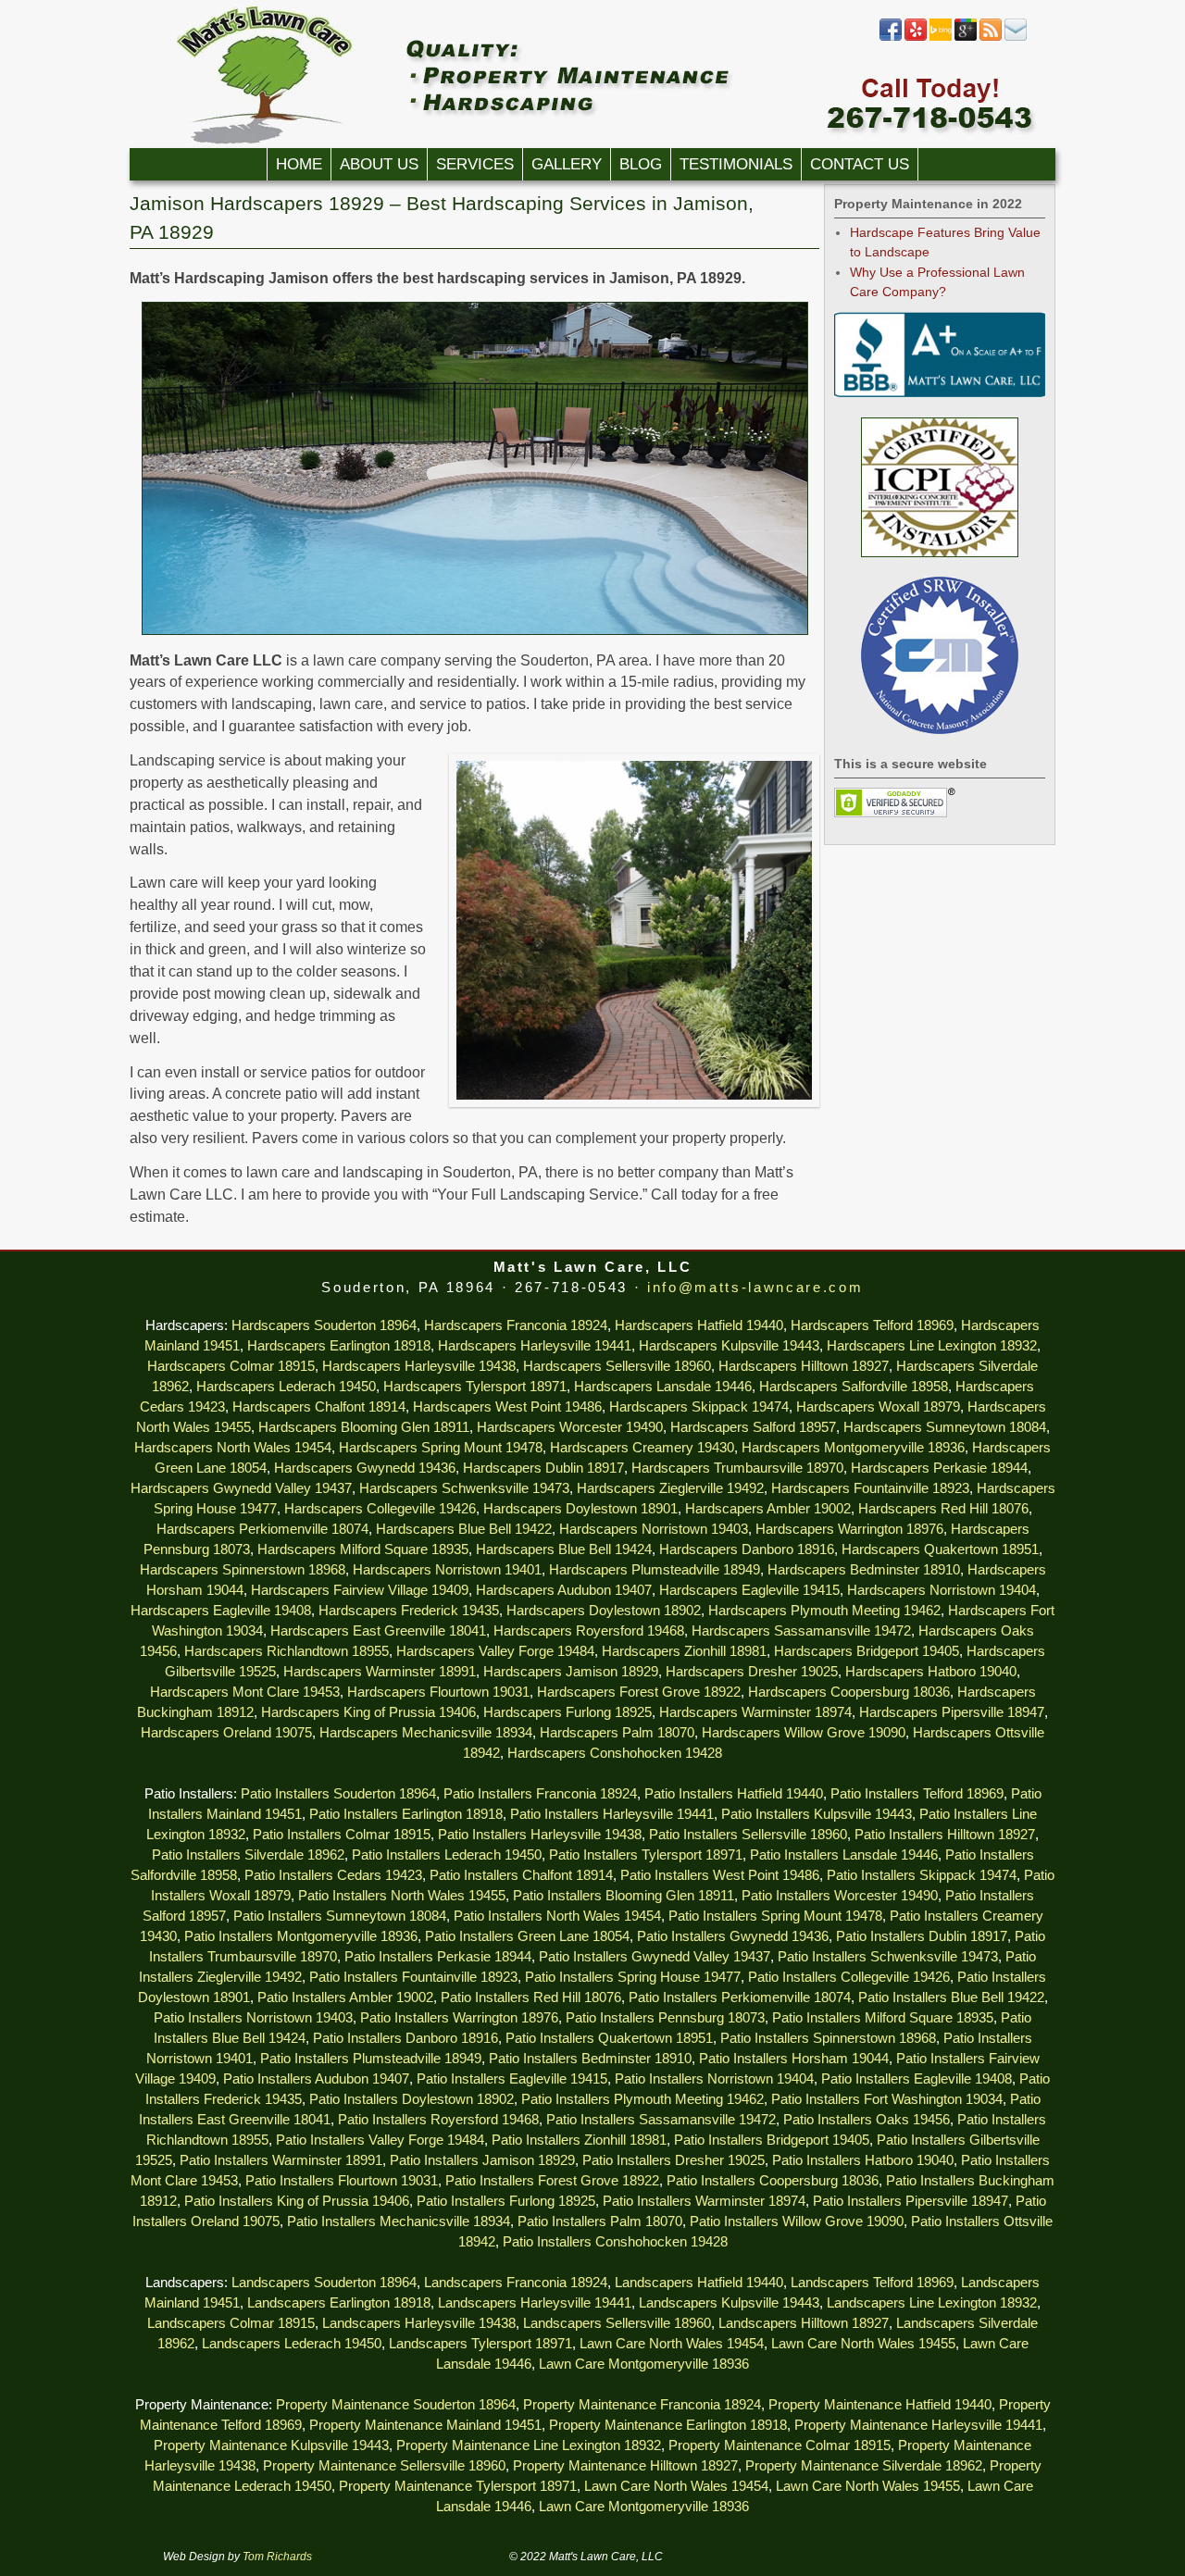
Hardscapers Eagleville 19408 (221, 1611)
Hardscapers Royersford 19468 (589, 1631)
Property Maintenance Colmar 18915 (780, 2445)
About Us (379, 164)
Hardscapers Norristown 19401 (447, 1570)
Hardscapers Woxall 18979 (878, 1407)
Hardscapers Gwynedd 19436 (365, 1468)
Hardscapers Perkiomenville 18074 (262, 1529)
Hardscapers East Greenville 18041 (378, 1631)
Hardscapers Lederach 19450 (286, 1387)
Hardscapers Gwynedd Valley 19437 (241, 1488)
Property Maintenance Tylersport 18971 (458, 2486)
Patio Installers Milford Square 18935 (883, 2018)
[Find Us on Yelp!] (916, 37)
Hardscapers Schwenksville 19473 (464, 1488)
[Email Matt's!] (1016, 37)
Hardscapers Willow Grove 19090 (804, 1733)
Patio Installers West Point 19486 (720, 1875)
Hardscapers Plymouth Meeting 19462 (824, 1611)
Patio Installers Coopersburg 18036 (773, 2181)
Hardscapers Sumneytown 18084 (945, 1427)
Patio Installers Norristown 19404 (714, 2079)
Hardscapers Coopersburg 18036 (849, 1692)
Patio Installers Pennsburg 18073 (665, 2018)
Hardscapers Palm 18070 (617, 1733)
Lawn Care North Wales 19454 (672, 2344)
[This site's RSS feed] (991, 37)
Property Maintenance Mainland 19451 (425, 2425)
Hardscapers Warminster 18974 (755, 1712)
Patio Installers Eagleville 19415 (512, 2079)
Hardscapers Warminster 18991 (380, 1672)
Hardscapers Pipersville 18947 (952, 1712)
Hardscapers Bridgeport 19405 (867, 1651)
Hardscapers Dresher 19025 (752, 1672)
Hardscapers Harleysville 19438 (419, 1366)
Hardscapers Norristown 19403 (654, 1529)
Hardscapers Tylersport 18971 (475, 1387)
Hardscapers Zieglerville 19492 (670, 1488)
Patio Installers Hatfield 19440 (734, 1794)
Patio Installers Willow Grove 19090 (797, 2221)
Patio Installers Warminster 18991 (281, 2160)
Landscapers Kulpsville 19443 (729, 2303)
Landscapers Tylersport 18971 (480, 2344)
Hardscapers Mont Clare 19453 (245, 1692)
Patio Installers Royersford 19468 (438, 2120)
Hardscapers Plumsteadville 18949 (655, 1570)
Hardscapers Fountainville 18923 (870, 1488)
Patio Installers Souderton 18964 (338, 1794)
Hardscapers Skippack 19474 (699, 1407)
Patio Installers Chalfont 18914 (521, 1875)
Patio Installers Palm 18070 (600, 2221)
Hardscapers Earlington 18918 (339, 1346)
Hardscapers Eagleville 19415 (749, 1590)
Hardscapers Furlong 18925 (568, 1712)
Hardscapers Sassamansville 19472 (801, 1631)
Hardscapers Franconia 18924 (516, 1325)
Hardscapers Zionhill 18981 (684, 1651)
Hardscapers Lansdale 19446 (663, 1387)
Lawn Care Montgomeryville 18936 (644, 2364)
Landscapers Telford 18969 (872, 2283)
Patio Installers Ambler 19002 (345, 1997)
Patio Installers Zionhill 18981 (579, 2140)
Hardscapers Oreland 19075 (226, 1733)
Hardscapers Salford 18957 (753, 1427)
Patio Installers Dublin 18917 (922, 1936)
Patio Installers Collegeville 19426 (849, 1977)
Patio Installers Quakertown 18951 (609, 2038)
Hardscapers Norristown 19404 (942, 1590)
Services (475, 164)
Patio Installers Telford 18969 (917, 1794)
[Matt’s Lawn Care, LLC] (592, 74)
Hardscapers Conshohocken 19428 (615, 1753)
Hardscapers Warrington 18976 (849, 1529)
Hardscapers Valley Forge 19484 (495, 1651)
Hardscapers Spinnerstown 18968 (243, 1570)
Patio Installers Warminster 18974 (704, 2201)
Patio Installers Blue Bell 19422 (951, 1997)
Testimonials (736, 164)
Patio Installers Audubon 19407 (316, 2079)
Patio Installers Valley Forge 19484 (380, 2140)
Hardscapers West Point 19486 (507, 1407)
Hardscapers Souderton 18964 (324, 1325)
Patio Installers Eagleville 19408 (917, 2079)
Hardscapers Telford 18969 (872, 1325)
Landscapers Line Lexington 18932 (932, 2303)
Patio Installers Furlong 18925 (506, 2201)
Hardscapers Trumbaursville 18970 (737, 1468)
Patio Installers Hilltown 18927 (945, 1835)
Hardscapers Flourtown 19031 (438, 1692)
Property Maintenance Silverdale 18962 (864, 2466)
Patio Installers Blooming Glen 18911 (624, 1896)
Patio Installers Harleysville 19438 (540, 1835)
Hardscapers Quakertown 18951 (940, 1549)
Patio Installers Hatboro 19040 (863, 2160)
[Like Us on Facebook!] (891, 37)
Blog (641, 164)
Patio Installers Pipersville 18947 (911, 2201)
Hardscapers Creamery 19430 (642, 1448)
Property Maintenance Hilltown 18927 (625, 2466)
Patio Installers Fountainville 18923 (413, 1977)
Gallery (567, 164)
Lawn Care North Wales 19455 (863, 2344)
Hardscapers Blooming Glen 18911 (364, 1427)
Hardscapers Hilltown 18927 (804, 1366)
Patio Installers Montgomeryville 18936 (301, 1936)
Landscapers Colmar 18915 (231, 2323)
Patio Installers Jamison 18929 (482, 2160)
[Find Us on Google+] (966, 37)
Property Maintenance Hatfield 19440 (880, 2405)
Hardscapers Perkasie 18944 (939, 1468)
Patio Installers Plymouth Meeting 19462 (642, 2099)
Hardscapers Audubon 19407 (564, 1590)
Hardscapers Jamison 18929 (571, 1672)
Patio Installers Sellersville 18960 (748, 1835)
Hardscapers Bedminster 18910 (864, 1570)
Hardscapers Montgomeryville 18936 (853, 1448)
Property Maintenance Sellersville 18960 (384, 2466)
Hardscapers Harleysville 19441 (535, 1346)
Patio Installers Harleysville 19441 (612, 1814)
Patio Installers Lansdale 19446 (844, 1855)
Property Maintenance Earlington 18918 (668, 2425)
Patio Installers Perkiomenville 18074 (740, 1997)
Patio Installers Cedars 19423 (333, 1875)
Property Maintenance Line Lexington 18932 (529, 2445)
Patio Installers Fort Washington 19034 (887, 2099)
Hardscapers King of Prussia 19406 (368, 1712)
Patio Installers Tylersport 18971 (646, 1855)
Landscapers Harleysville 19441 (535, 2303)
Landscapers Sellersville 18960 (617, 2323)
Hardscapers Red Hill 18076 (943, 1509)
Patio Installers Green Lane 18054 (527, 1936)
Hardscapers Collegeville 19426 (380, 1509)
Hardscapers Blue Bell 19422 (464, 1529)
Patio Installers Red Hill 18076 (531, 1997)
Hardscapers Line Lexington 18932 (932, 1346)
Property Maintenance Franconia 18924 (642, 2405)
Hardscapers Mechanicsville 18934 (426, 1733)
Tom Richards (277, 2557)
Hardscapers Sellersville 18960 (617, 1366)
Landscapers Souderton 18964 (324, 2283)
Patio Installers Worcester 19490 (840, 1896)
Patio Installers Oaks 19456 (867, 2120)
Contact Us (860, 164)
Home (299, 164)
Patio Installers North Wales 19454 (557, 1916)
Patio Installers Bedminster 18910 (590, 2059)
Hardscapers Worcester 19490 (570, 1427)
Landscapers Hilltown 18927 (804, 2323)
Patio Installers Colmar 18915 (342, 1835)
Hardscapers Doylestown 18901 (580, 1509)
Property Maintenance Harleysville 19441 (918, 2425)
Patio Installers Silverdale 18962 (248, 1855)
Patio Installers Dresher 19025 (674, 2160)
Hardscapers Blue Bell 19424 (564, 1549)
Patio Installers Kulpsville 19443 (817, 1814)
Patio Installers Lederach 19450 (447, 1855)
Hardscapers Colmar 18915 (231, 1366)
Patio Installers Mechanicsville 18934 (399, 2221)
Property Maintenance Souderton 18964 (396, 2405)
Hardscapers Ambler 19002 (768, 1509)
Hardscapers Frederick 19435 (409, 1611)
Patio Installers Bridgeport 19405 (772, 2140)
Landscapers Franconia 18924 (516, 2283)
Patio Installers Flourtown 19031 (342, 2181)
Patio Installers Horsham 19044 (794, 2059)
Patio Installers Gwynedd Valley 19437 (655, 1957)
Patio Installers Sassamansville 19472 (661, 2120)
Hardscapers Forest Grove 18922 (639, 1692)
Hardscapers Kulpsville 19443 (729, 1346)
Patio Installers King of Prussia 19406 (297, 2201)
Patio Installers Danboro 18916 (405, 2038)
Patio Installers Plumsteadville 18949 (371, 2059)
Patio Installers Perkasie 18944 (438, 1957)
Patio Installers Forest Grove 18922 (552, 2181)
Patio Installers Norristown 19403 (253, 2018)
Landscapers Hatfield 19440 (699, 2283)
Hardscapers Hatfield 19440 (699, 1325)
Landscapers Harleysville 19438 (419, 2323)
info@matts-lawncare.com (755, 1288)
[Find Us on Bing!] (941, 37)
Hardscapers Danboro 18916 (747, 1549)
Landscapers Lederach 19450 (292, 2344)
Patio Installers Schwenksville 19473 (888, 1957)
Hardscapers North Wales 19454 (233, 1448)
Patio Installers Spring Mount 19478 (775, 1916)
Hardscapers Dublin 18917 (543, 1468)
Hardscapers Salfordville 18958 (854, 1387)
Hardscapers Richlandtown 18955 (287, 1651)
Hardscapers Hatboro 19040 (931, 1672)
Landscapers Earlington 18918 (339, 2303)
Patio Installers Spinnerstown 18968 (828, 2038)
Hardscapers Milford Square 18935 (363, 1549)
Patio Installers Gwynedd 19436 (733, 1936)
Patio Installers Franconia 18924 (540, 1794)
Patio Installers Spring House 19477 (633, 1977)
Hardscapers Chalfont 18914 (319, 1407)
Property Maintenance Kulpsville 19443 (271, 2445)
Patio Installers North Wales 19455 (402, 1896)
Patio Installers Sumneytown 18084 (340, 1916)
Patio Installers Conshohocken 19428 (615, 2242)
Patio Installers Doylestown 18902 (412, 2099)
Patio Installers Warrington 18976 (459, 2018)
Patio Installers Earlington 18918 (406, 1814)
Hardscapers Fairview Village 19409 (360, 1590)
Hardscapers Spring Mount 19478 (441, 1448)
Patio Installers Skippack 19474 (922, 1875)
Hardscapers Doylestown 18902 (604, 1611)
